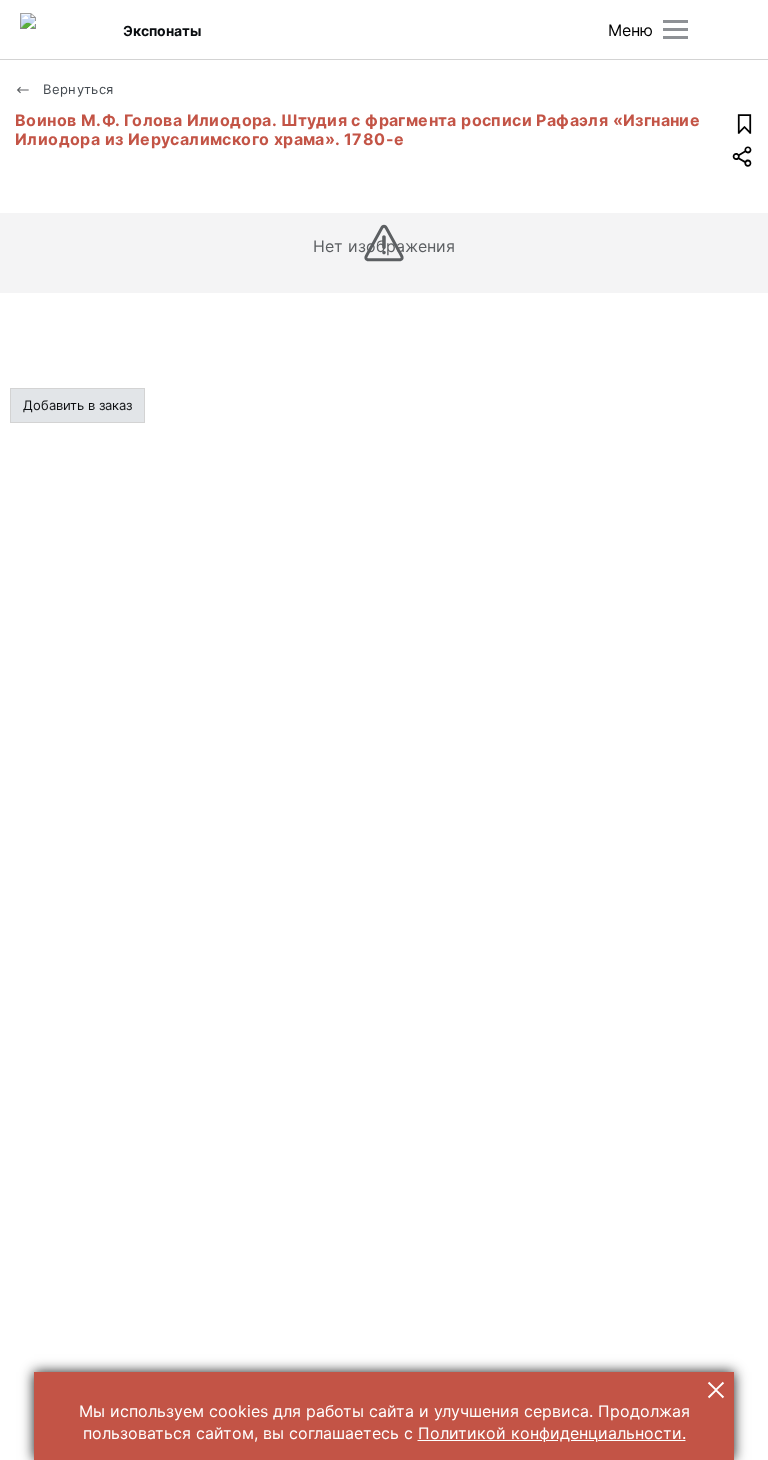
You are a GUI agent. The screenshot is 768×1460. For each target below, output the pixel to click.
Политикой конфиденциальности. (552, 1433)
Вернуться (76, 89)
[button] (716, 1390)
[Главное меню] (675, 29)
